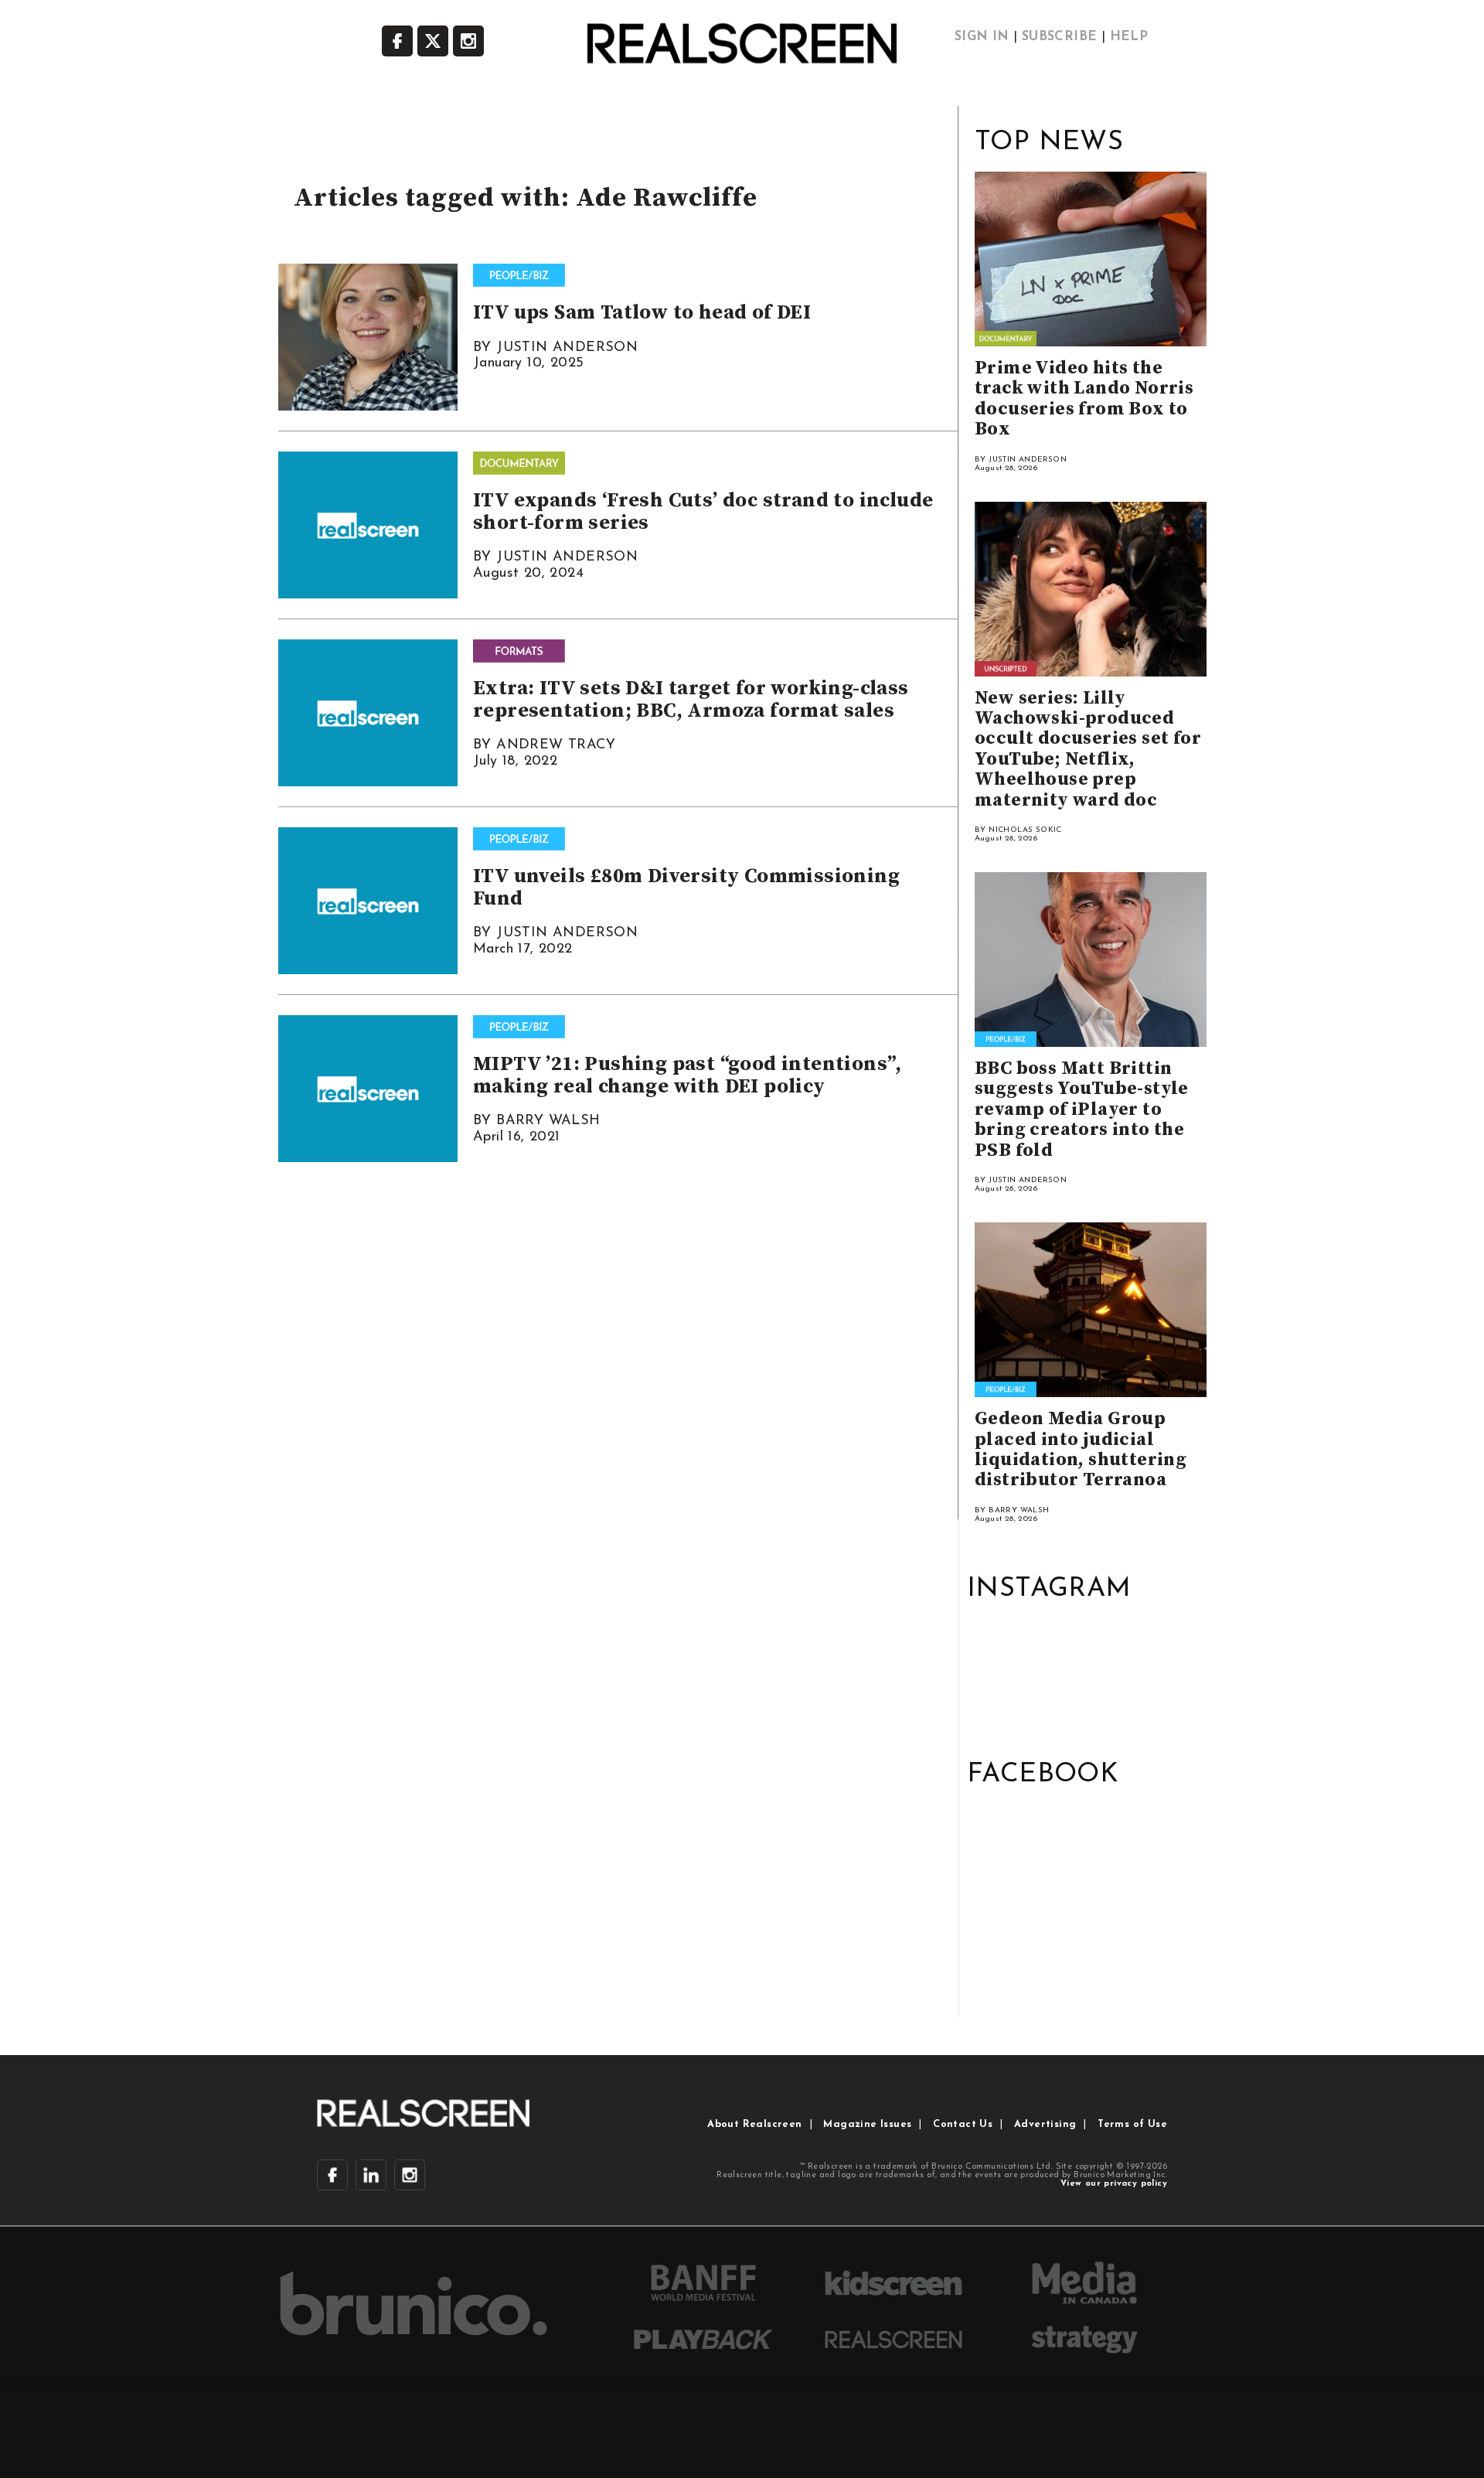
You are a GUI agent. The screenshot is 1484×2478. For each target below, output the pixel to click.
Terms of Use (1132, 2124)
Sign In (982, 37)
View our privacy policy (1114, 2184)
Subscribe (1060, 37)
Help (1129, 37)
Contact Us (963, 2124)
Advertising (1045, 2124)
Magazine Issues (867, 2124)
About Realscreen (754, 2124)
